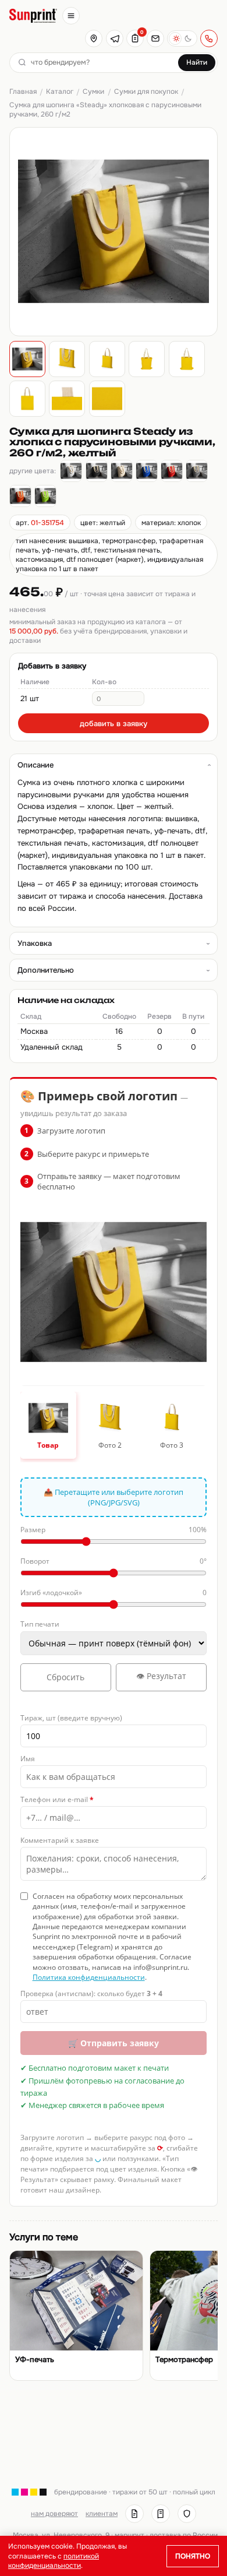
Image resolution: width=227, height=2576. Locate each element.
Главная (23, 92)
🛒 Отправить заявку (114, 2043)
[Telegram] (115, 38)
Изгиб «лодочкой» (114, 1593)
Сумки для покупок (146, 92)
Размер (114, 1530)
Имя (28, 1759)
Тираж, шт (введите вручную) (71, 1718)
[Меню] (71, 16)
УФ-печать (35, 2360)
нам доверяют (54, 2514)
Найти (197, 62)
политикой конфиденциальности (54, 2561)
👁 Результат (161, 1676)
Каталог (60, 92)
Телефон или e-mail (57, 1799)
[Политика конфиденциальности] (187, 2514)
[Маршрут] (94, 38)
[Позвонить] (209, 38)
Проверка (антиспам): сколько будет (91, 1993)
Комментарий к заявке (60, 1840)
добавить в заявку (114, 724)
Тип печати (40, 1624)
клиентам (102, 2514)
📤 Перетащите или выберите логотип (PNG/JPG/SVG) (114, 1497)
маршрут (130, 2535)
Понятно (193, 2556)
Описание (36, 765)
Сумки (93, 92)
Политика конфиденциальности (89, 1977)
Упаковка (35, 943)
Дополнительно (46, 970)
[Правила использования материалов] (161, 2514)
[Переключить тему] (182, 38)
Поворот (114, 1561)
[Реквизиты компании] (134, 2514)
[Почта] (155, 38)
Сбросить (65, 1677)
